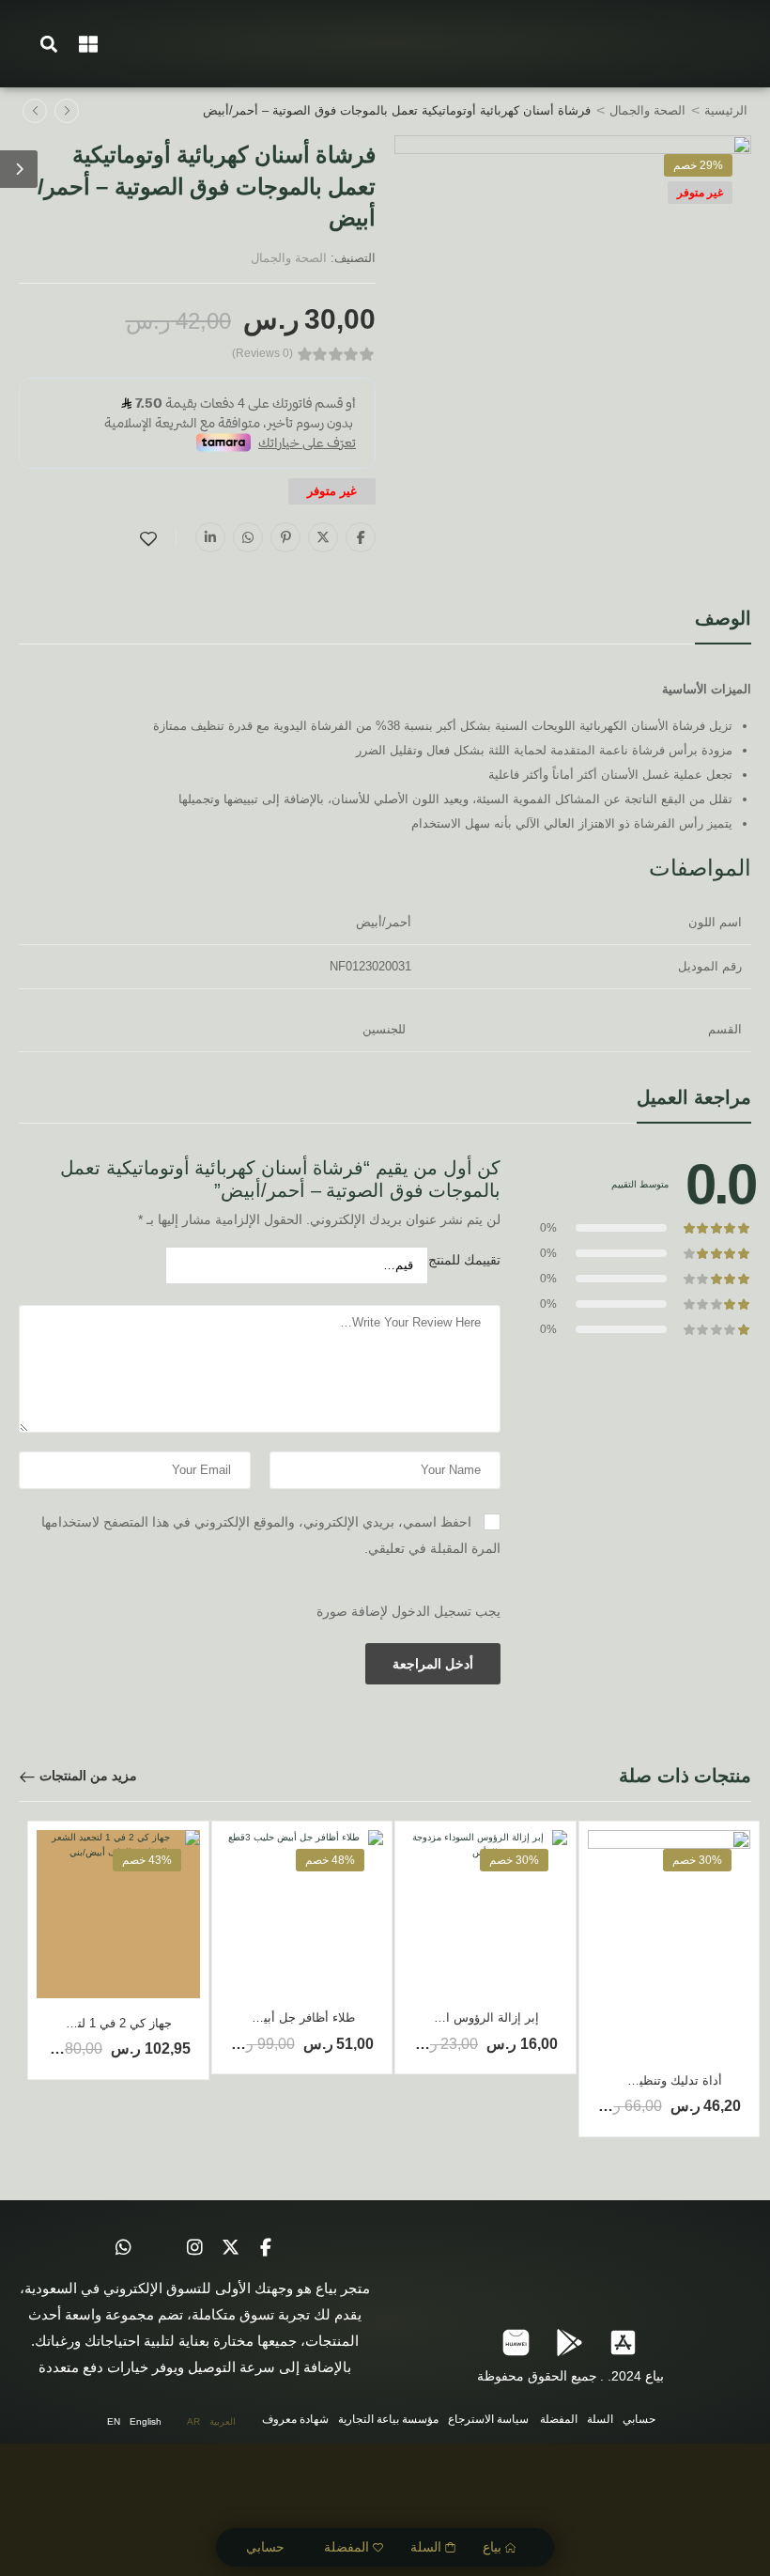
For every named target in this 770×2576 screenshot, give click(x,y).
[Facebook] (361, 537)
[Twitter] (323, 537)
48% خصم (330, 1860)
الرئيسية (726, 110)
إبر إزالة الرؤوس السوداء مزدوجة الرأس (435, 2017)
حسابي (265, 2547)
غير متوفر (700, 193)
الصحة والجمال (647, 110)
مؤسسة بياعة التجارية (388, 2419)
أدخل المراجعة (433, 1664)
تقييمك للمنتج (464, 1260)
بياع (492, 2547)
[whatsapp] (123, 2247)
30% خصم (697, 1860)
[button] (49, 44)
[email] (159, 2247)
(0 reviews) (262, 354)
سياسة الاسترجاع (488, 2419)
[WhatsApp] (248, 537)
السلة (426, 2547)
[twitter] (230, 2247)
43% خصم (147, 1860)
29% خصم (698, 165)
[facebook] (266, 2247)
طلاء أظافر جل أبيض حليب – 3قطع (265, 2017)
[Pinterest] (285, 537)
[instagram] (194, 2247)
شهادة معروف (295, 2419)
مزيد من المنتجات (88, 1776)
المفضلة (346, 2547)
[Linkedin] (210, 537)
